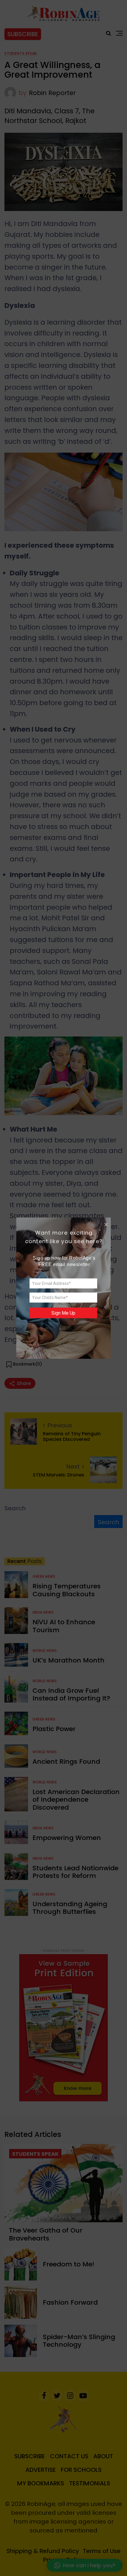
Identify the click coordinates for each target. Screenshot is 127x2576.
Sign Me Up (63, 1313)
